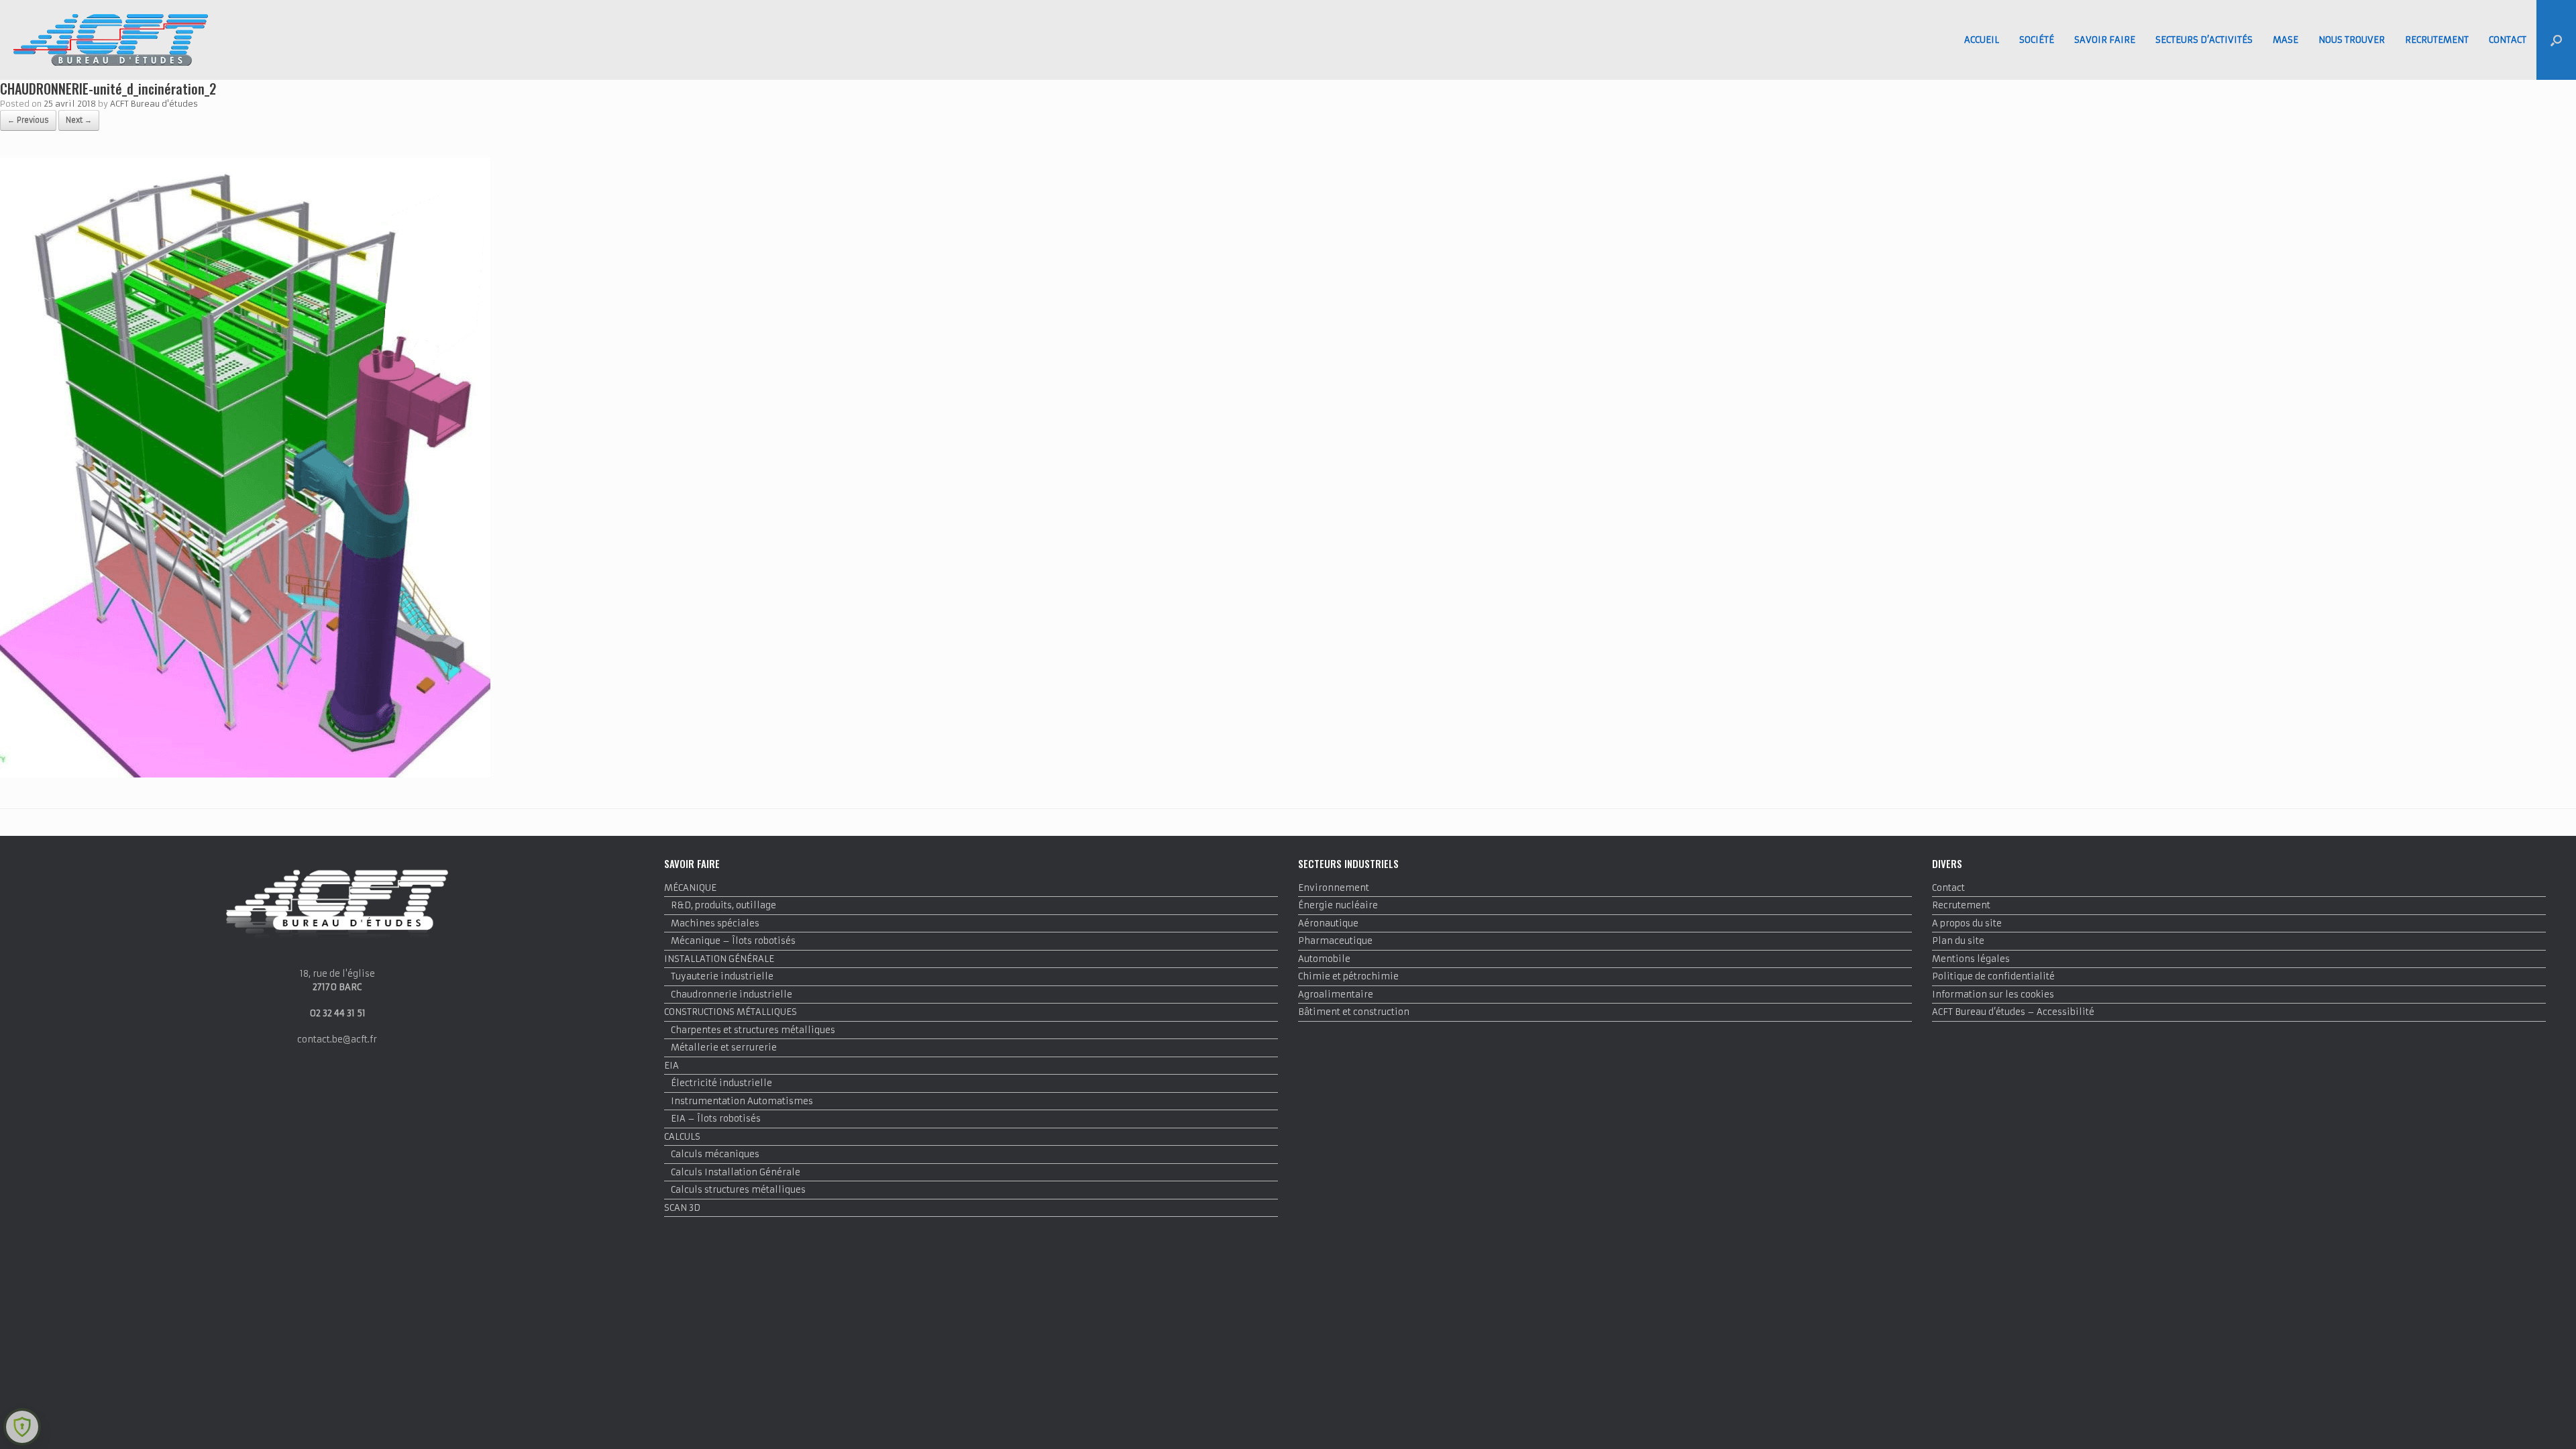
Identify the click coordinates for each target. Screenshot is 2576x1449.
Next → (79, 120)
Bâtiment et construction (1354, 1012)
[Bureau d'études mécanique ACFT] (111, 40)
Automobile (1324, 959)
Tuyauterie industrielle (722, 976)
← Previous (28, 120)
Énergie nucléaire (1338, 905)
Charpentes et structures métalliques (753, 1030)
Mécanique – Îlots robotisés (733, 941)
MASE (2286, 40)
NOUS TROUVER (2352, 40)
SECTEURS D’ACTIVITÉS (2204, 40)
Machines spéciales (715, 923)
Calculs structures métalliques (738, 1190)
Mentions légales (1971, 959)
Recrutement (1961, 905)
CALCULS (682, 1137)
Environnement (1334, 888)
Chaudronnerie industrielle (732, 995)
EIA (672, 1066)
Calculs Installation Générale (736, 1172)
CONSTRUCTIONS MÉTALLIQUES (731, 1012)
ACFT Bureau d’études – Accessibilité (2013, 1012)
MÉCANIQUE (690, 888)
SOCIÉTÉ (2037, 40)
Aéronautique (1328, 923)
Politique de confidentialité (1993, 976)
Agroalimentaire (1336, 995)
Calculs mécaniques (715, 1154)
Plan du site (1958, 941)
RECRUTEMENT (2437, 40)
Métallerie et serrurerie (724, 1048)
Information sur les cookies (1993, 995)
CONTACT (2508, 40)
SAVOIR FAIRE (2105, 40)
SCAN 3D (682, 1208)
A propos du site (1967, 923)
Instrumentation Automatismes (742, 1101)
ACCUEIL (1982, 40)
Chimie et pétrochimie (1348, 976)
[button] (2556, 40)
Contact (1948, 888)
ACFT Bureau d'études (154, 104)
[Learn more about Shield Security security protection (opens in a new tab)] (22, 1427)
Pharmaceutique (1335, 941)
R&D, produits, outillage (723, 905)
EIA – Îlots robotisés (716, 1119)
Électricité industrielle (721, 1083)
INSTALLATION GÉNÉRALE (719, 959)
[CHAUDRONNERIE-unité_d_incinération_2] (245, 774)
